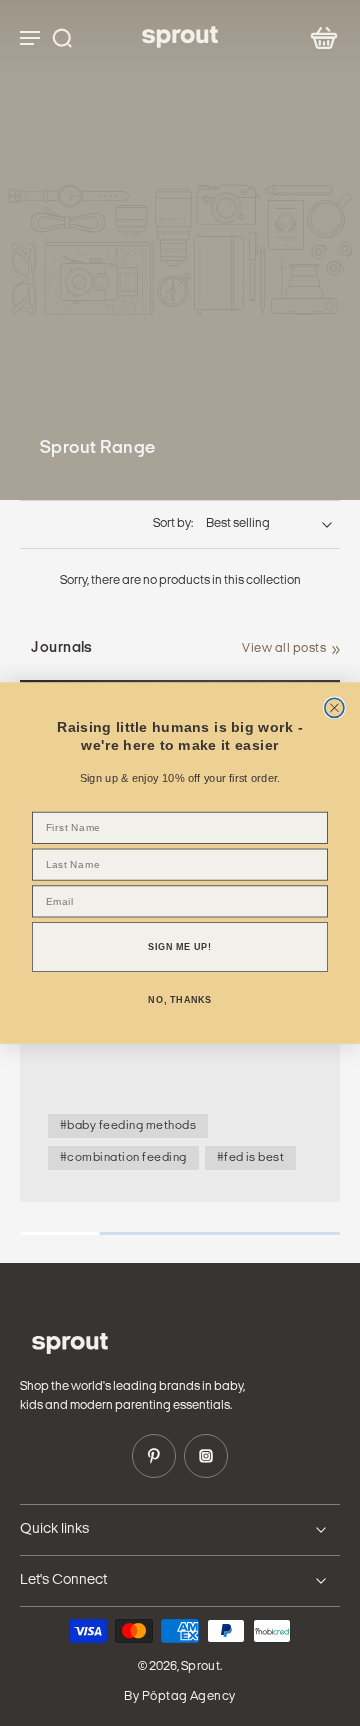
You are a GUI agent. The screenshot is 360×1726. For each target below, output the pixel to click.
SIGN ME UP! (179, 947)
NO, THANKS (179, 1000)
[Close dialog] (334, 707)
